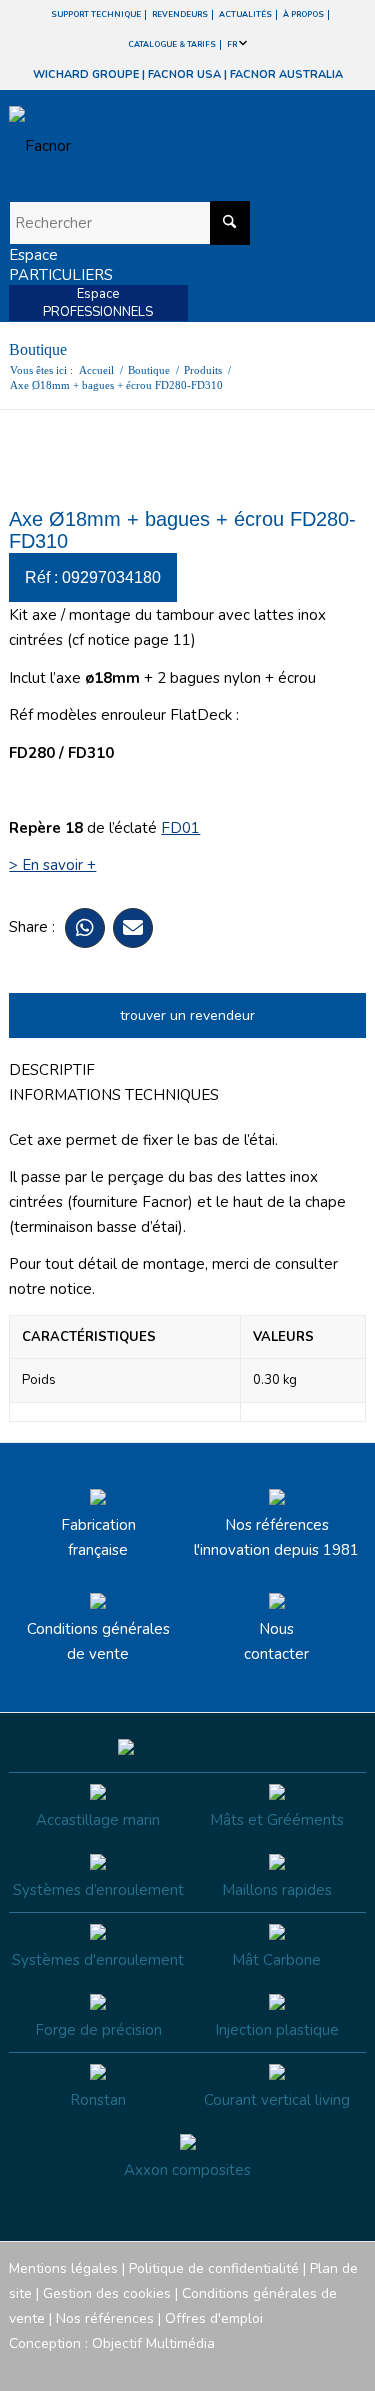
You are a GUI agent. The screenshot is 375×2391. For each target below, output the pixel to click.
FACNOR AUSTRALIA (286, 74)
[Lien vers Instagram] (261, 2366)
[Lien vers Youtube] (291, 2366)
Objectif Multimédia (153, 2343)
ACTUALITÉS (245, 14)
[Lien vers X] (321, 2366)
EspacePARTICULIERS (61, 265)
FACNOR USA (184, 74)
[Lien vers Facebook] (231, 2366)
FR (233, 44)
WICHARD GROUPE (86, 74)
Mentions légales (63, 2268)
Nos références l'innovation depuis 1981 (276, 1537)
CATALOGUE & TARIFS (172, 44)
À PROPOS (303, 14)
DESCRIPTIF (52, 1070)
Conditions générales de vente (98, 1641)
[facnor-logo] (133, 146)
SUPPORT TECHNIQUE (96, 14)
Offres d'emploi (214, 2318)
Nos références (105, 2318)
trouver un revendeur (187, 1015)
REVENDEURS (180, 14)
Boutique (38, 349)
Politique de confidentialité (214, 2268)
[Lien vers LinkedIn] (351, 2366)
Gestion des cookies (107, 2293)
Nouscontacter (276, 1641)
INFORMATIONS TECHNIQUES (114, 1095)
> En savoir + (52, 865)
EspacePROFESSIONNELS (98, 303)
